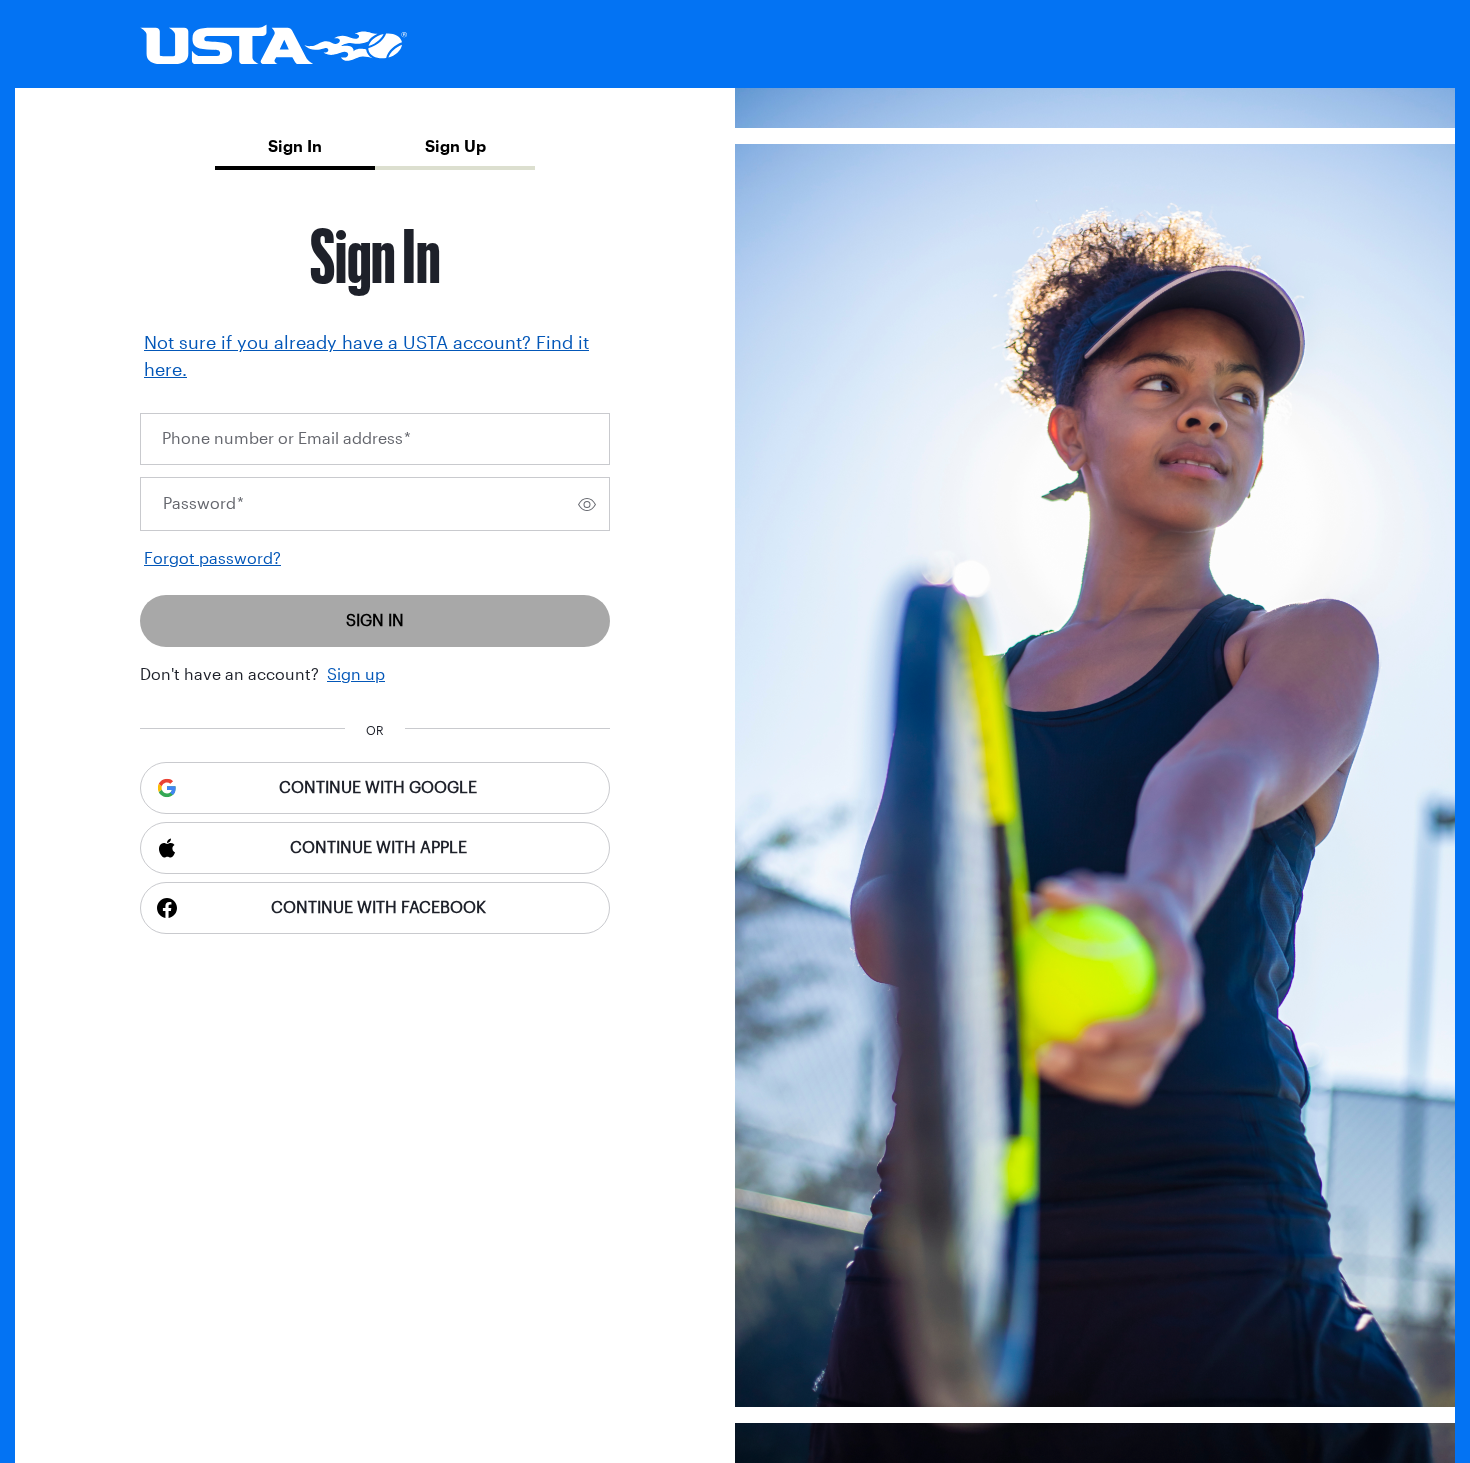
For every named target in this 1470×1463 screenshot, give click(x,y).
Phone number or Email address (286, 438)
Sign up (356, 674)
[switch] (587, 504)
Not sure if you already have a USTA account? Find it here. (366, 356)
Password (203, 503)
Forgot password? (212, 558)
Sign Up (455, 146)
